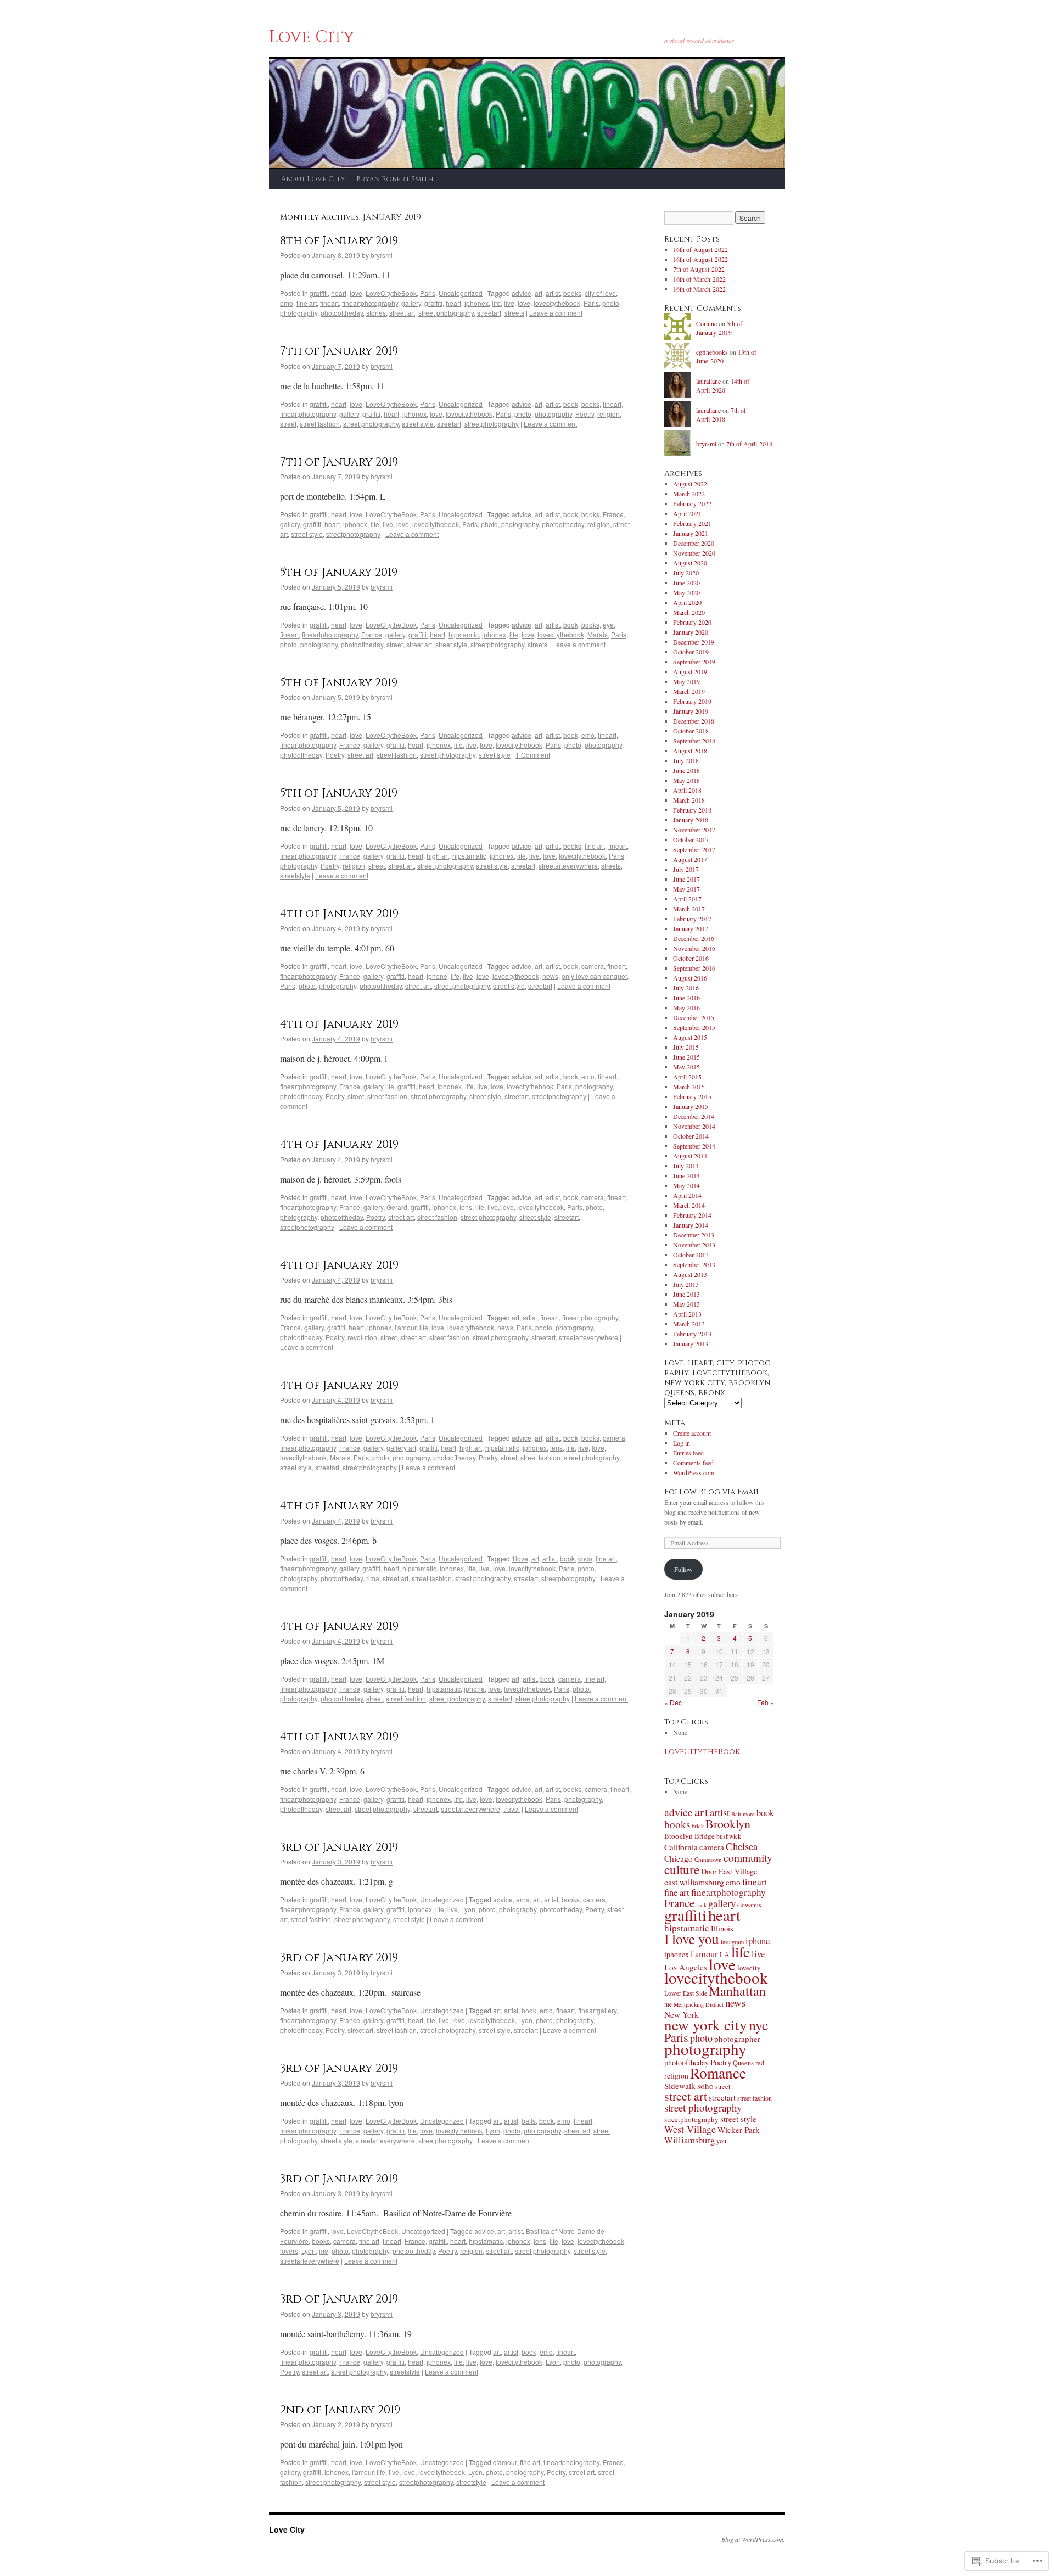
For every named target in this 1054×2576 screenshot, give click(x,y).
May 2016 (686, 1007)
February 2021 (692, 523)
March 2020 (689, 612)
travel (512, 1809)
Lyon (468, 1909)
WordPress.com (694, 1472)
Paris (428, 293)
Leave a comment (556, 313)
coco (585, 1558)
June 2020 (686, 583)
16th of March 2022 (699, 279)
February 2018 (692, 810)
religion (609, 414)
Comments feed (693, 1463)
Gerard (397, 1207)
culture (682, 1869)
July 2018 (686, 760)
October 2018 (691, 731)
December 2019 (694, 642)
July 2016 (686, 988)
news (550, 976)
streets (514, 313)
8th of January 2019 (339, 241)
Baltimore (743, 1814)
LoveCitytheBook (391, 293)
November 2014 (694, 1126)
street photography (446, 313)
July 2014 (686, 1166)
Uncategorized (461, 293)
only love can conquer (594, 976)
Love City (312, 37)
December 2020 (694, 543)
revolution (362, 1337)
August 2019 (690, 671)
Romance (718, 2073)
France (613, 514)
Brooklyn (728, 1824)
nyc (759, 2025)
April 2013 (687, 1314)
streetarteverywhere (568, 866)
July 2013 (686, 1284)
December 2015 (694, 1017)
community (748, 1857)
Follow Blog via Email (712, 1492)
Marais (598, 634)
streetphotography (492, 424)
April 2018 (687, 790)
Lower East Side (686, 1993)
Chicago (679, 1858)
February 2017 (692, 919)
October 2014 (691, 1136)
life (496, 303)
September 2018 (694, 741)
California (681, 1847)
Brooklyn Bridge (689, 1836)
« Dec (673, 1702)
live (509, 303)
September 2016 (694, 968)
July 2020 (686, 573)
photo (611, 303)
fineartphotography (370, 303)
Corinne (707, 323)
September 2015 (694, 1027)
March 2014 (689, 1205)
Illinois (722, 1928)
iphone (437, 976)
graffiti (319, 293)
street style (418, 424)
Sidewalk (680, 2086)
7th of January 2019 (339, 351)
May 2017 (686, 889)
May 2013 (686, 1304)
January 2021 (691, 533)
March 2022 (689, 494)
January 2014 (691, 1225)
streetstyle (295, 875)
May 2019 (686, 681)
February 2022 (692, 503)
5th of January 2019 (339, 573)
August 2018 (690, 751)
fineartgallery (597, 2010)
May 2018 (686, 780)
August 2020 (690, 563)
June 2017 (686, 879)
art (539, 293)
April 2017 (687, 899)
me (324, 2251)
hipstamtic (464, 634)
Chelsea (742, 1846)
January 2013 (691, 1343)
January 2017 (691, 928)
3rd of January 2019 (339, 1847)
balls (529, 2121)
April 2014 (687, 1195)
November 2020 (694, 553)
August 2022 (690, 484)
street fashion (320, 424)
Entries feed (688, 1453)
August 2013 (690, 1274)
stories (376, 313)
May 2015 (686, 1067)
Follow (683, 1569)
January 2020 (691, 632)
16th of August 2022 (700, 249)
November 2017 (694, 830)
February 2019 (692, 701)
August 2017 (690, 859)
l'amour (405, 1327)
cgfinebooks (712, 352)
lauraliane (708, 381)
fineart (329, 303)
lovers (289, 2251)
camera (593, 966)
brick (698, 1826)
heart (339, 293)
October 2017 (691, 839)
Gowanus (749, 1905)
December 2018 (694, 721)
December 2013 (694, 1235)
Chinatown (708, 1859)
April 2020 (687, 602)
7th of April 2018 (721, 415)
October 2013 (691, 1255)
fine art (307, 303)
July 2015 (686, 1047)
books (572, 293)
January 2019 (691, 711)
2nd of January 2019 (340, 2410)
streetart (489, 313)
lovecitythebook (557, 303)
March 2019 (689, 691)
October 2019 (691, 652)
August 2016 (690, 978)
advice (522, 293)
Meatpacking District (699, 2004)
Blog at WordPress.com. (753, 2539)
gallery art (401, 1447)
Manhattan (737, 1991)
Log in (682, 1443)
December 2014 (694, 1116)
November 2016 (694, 948)
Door (709, 1871)
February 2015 (692, 1096)
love (356, 293)
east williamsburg (694, 1882)
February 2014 (692, 1215)
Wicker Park (739, 2130)
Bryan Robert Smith (395, 179)
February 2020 (692, 622)
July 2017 (686, 869)
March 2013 (689, 1324)
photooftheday (342, 313)
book (571, 404)
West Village (690, 2129)
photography (299, 313)
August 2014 (690, 1156)
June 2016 (686, 998)
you (721, 2141)
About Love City (313, 179)
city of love (600, 293)
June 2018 (686, 770)
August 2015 (690, 1037)
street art (402, 313)
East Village (738, 1871)
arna (523, 1899)
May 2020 (686, 592)
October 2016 (691, 958)
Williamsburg (689, 2140)
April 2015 (687, 1077)
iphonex (476, 303)
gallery (411, 303)
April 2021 (687, 513)
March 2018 (689, 800)
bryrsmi (382, 255)
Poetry (585, 414)
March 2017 (689, 909)
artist (553, 293)
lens (466, 1207)
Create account (692, 1433)
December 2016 (694, 938)
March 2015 (689, 1087)
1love (520, 1558)
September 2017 (694, 849)
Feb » (766, 1702)
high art (438, 856)
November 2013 (694, 1245)
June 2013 (686, 1294)
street (288, 424)
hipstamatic (469, 856)
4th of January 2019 (339, 914)
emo (287, 303)
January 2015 (691, 1106)
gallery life (379, 1086)
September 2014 (694, 1146)
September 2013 (694, 1264)
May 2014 (686, 1185)
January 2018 (691, 820)
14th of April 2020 (723, 386)
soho (705, 2086)
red (760, 2063)
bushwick (729, 1836)
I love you (692, 1939)
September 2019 (694, 662)
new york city (706, 2025)
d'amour (505, 2462)
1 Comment (533, 755)
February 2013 (692, 1334)
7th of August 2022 (699, 269)
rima (373, 1578)
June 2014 (686, 1175)
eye (608, 625)
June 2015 (686, 1057)
